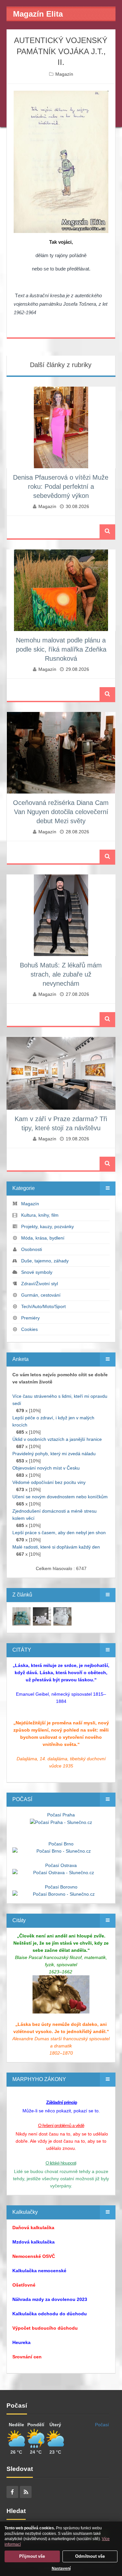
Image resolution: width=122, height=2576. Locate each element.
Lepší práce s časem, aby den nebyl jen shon (59, 1533)
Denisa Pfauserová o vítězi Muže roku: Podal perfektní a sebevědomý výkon (61, 486)
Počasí (102, 2425)
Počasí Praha (61, 1815)
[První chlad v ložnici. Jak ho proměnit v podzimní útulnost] (21, 1616)
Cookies (29, 1329)
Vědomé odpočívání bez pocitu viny (49, 1482)
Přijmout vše (32, 2556)
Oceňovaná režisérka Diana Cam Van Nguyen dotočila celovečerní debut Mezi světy (61, 812)
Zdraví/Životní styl (40, 1284)
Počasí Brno (61, 1844)
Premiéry (30, 1318)
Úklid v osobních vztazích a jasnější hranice (57, 1439)
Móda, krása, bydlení (43, 1238)
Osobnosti (32, 1249)
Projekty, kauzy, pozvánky (47, 1226)
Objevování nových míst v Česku (46, 1468)
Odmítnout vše (90, 2556)
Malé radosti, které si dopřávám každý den (56, 1547)
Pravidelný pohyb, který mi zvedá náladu (54, 1454)
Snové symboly (37, 1272)
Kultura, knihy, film (40, 1215)
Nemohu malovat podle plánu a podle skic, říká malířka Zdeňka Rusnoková (61, 649)
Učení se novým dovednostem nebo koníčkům (60, 1497)
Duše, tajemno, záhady (45, 1261)
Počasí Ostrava (61, 1865)
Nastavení (61, 2568)
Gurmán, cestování (41, 1295)
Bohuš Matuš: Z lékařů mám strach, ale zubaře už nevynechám (61, 974)
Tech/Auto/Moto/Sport (43, 1306)
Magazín (64, 74)
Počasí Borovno (61, 1887)
